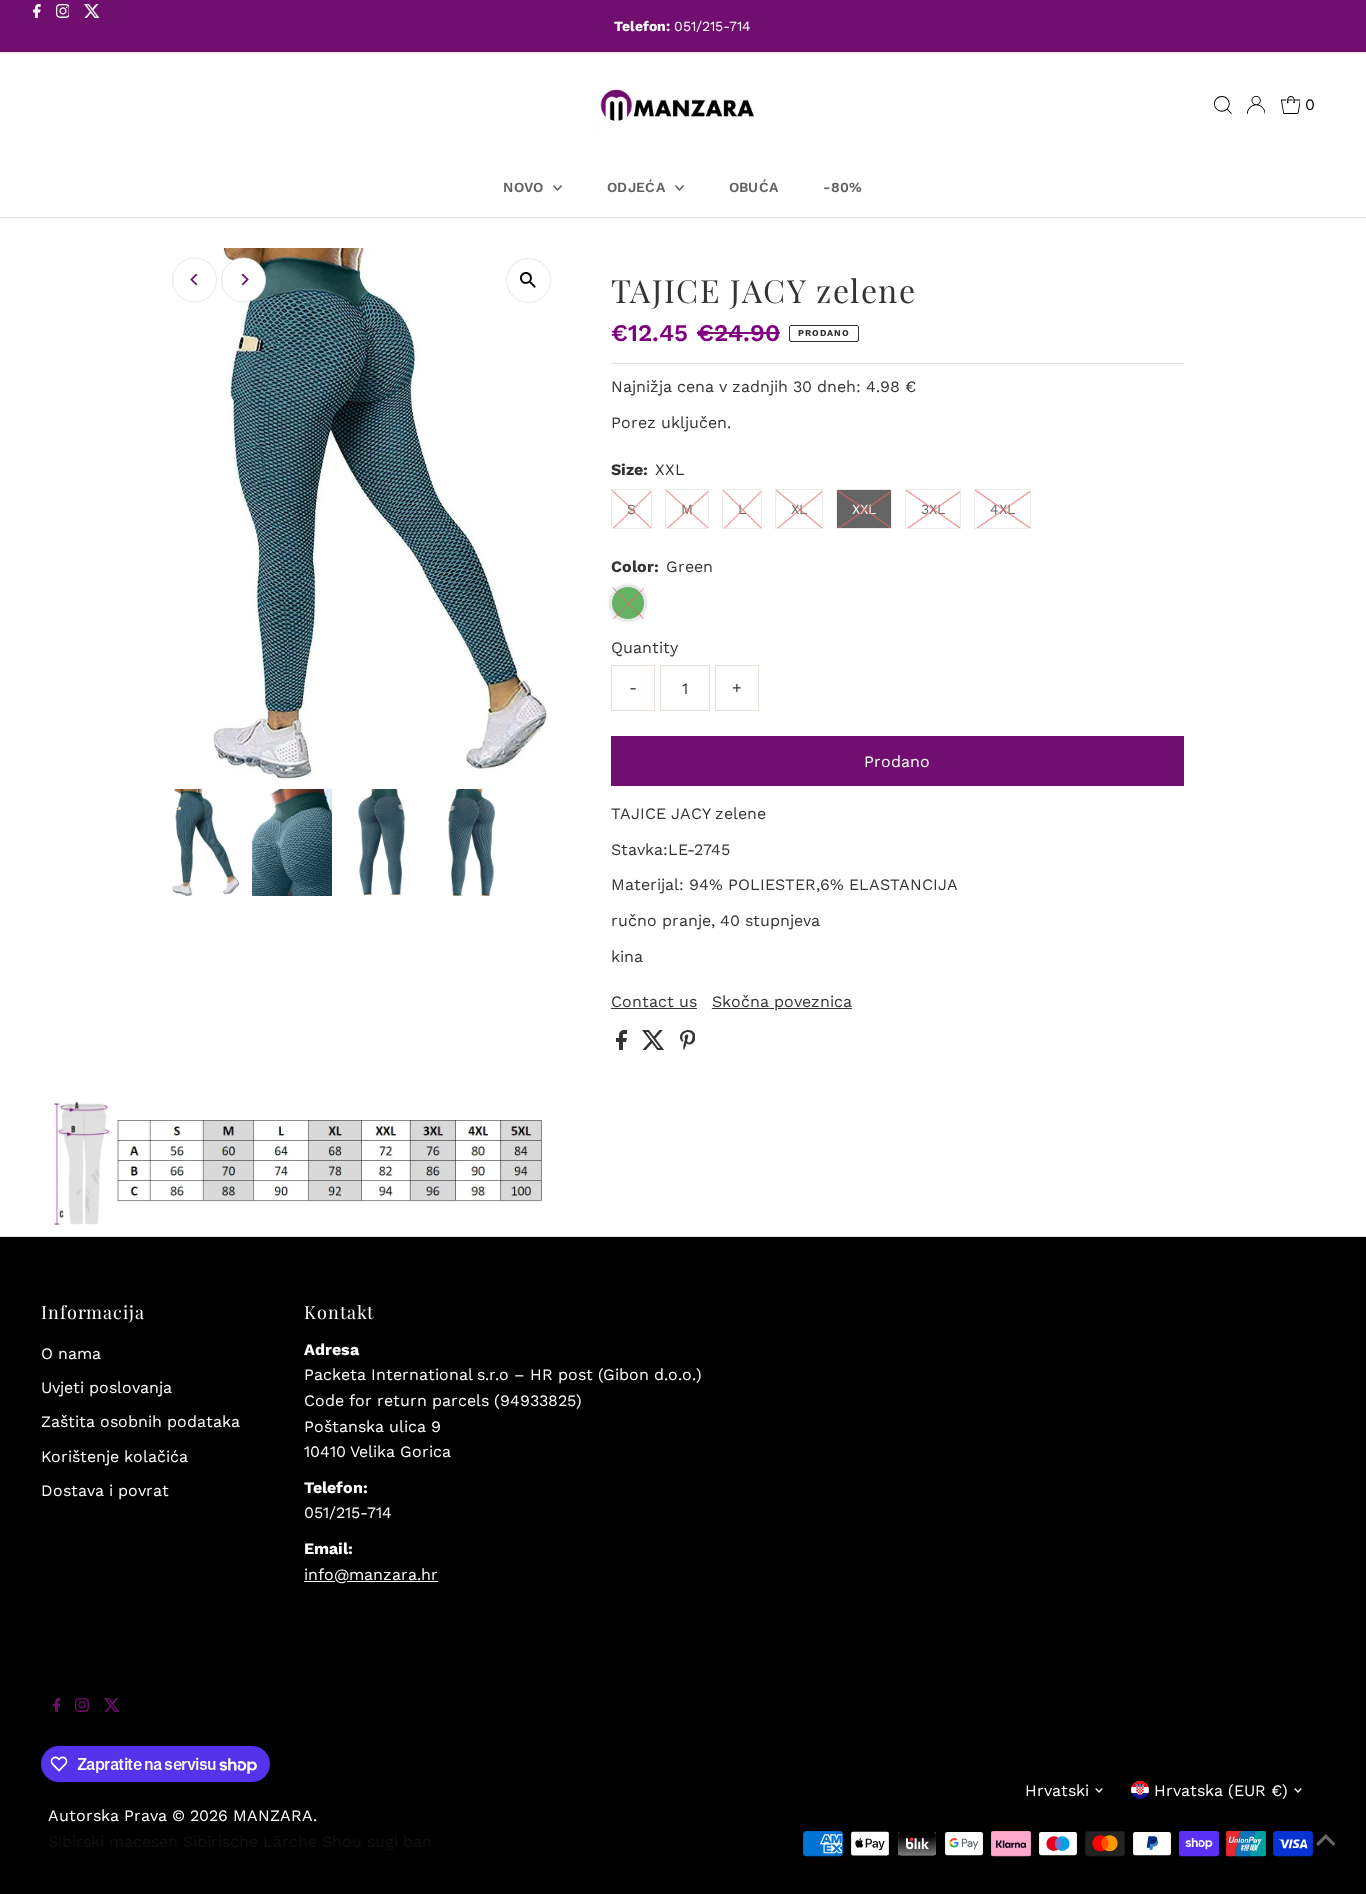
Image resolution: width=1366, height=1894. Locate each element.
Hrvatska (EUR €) (1221, 1790)
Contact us (654, 1002)
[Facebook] (37, 28)
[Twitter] (92, 28)
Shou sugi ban (377, 1841)
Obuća (754, 187)
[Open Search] (1223, 105)
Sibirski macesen (113, 1841)
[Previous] (194, 279)
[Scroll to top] (1326, 1854)
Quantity (644, 647)
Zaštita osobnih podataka (140, 1421)
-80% (842, 187)
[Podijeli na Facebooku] (624, 1044)
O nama (71, 1353)
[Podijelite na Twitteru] (656, 1044)
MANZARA (273, 1815)
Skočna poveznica (782, 1002)
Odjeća (638, 187)
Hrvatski (1057, 1790)
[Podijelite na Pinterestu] (688, 1044)
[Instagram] (63, 28)
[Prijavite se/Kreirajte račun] (1256, 105)
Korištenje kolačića (114, 1456)
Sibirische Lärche (250, 1841)
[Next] (243, 279)
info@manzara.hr (371, 1574)
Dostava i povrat (105, 1490)
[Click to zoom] (528, 280)
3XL (933, 509)
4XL (1002, 509)
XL (799, 509)
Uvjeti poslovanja (106, 1387)
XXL (864, 509)
